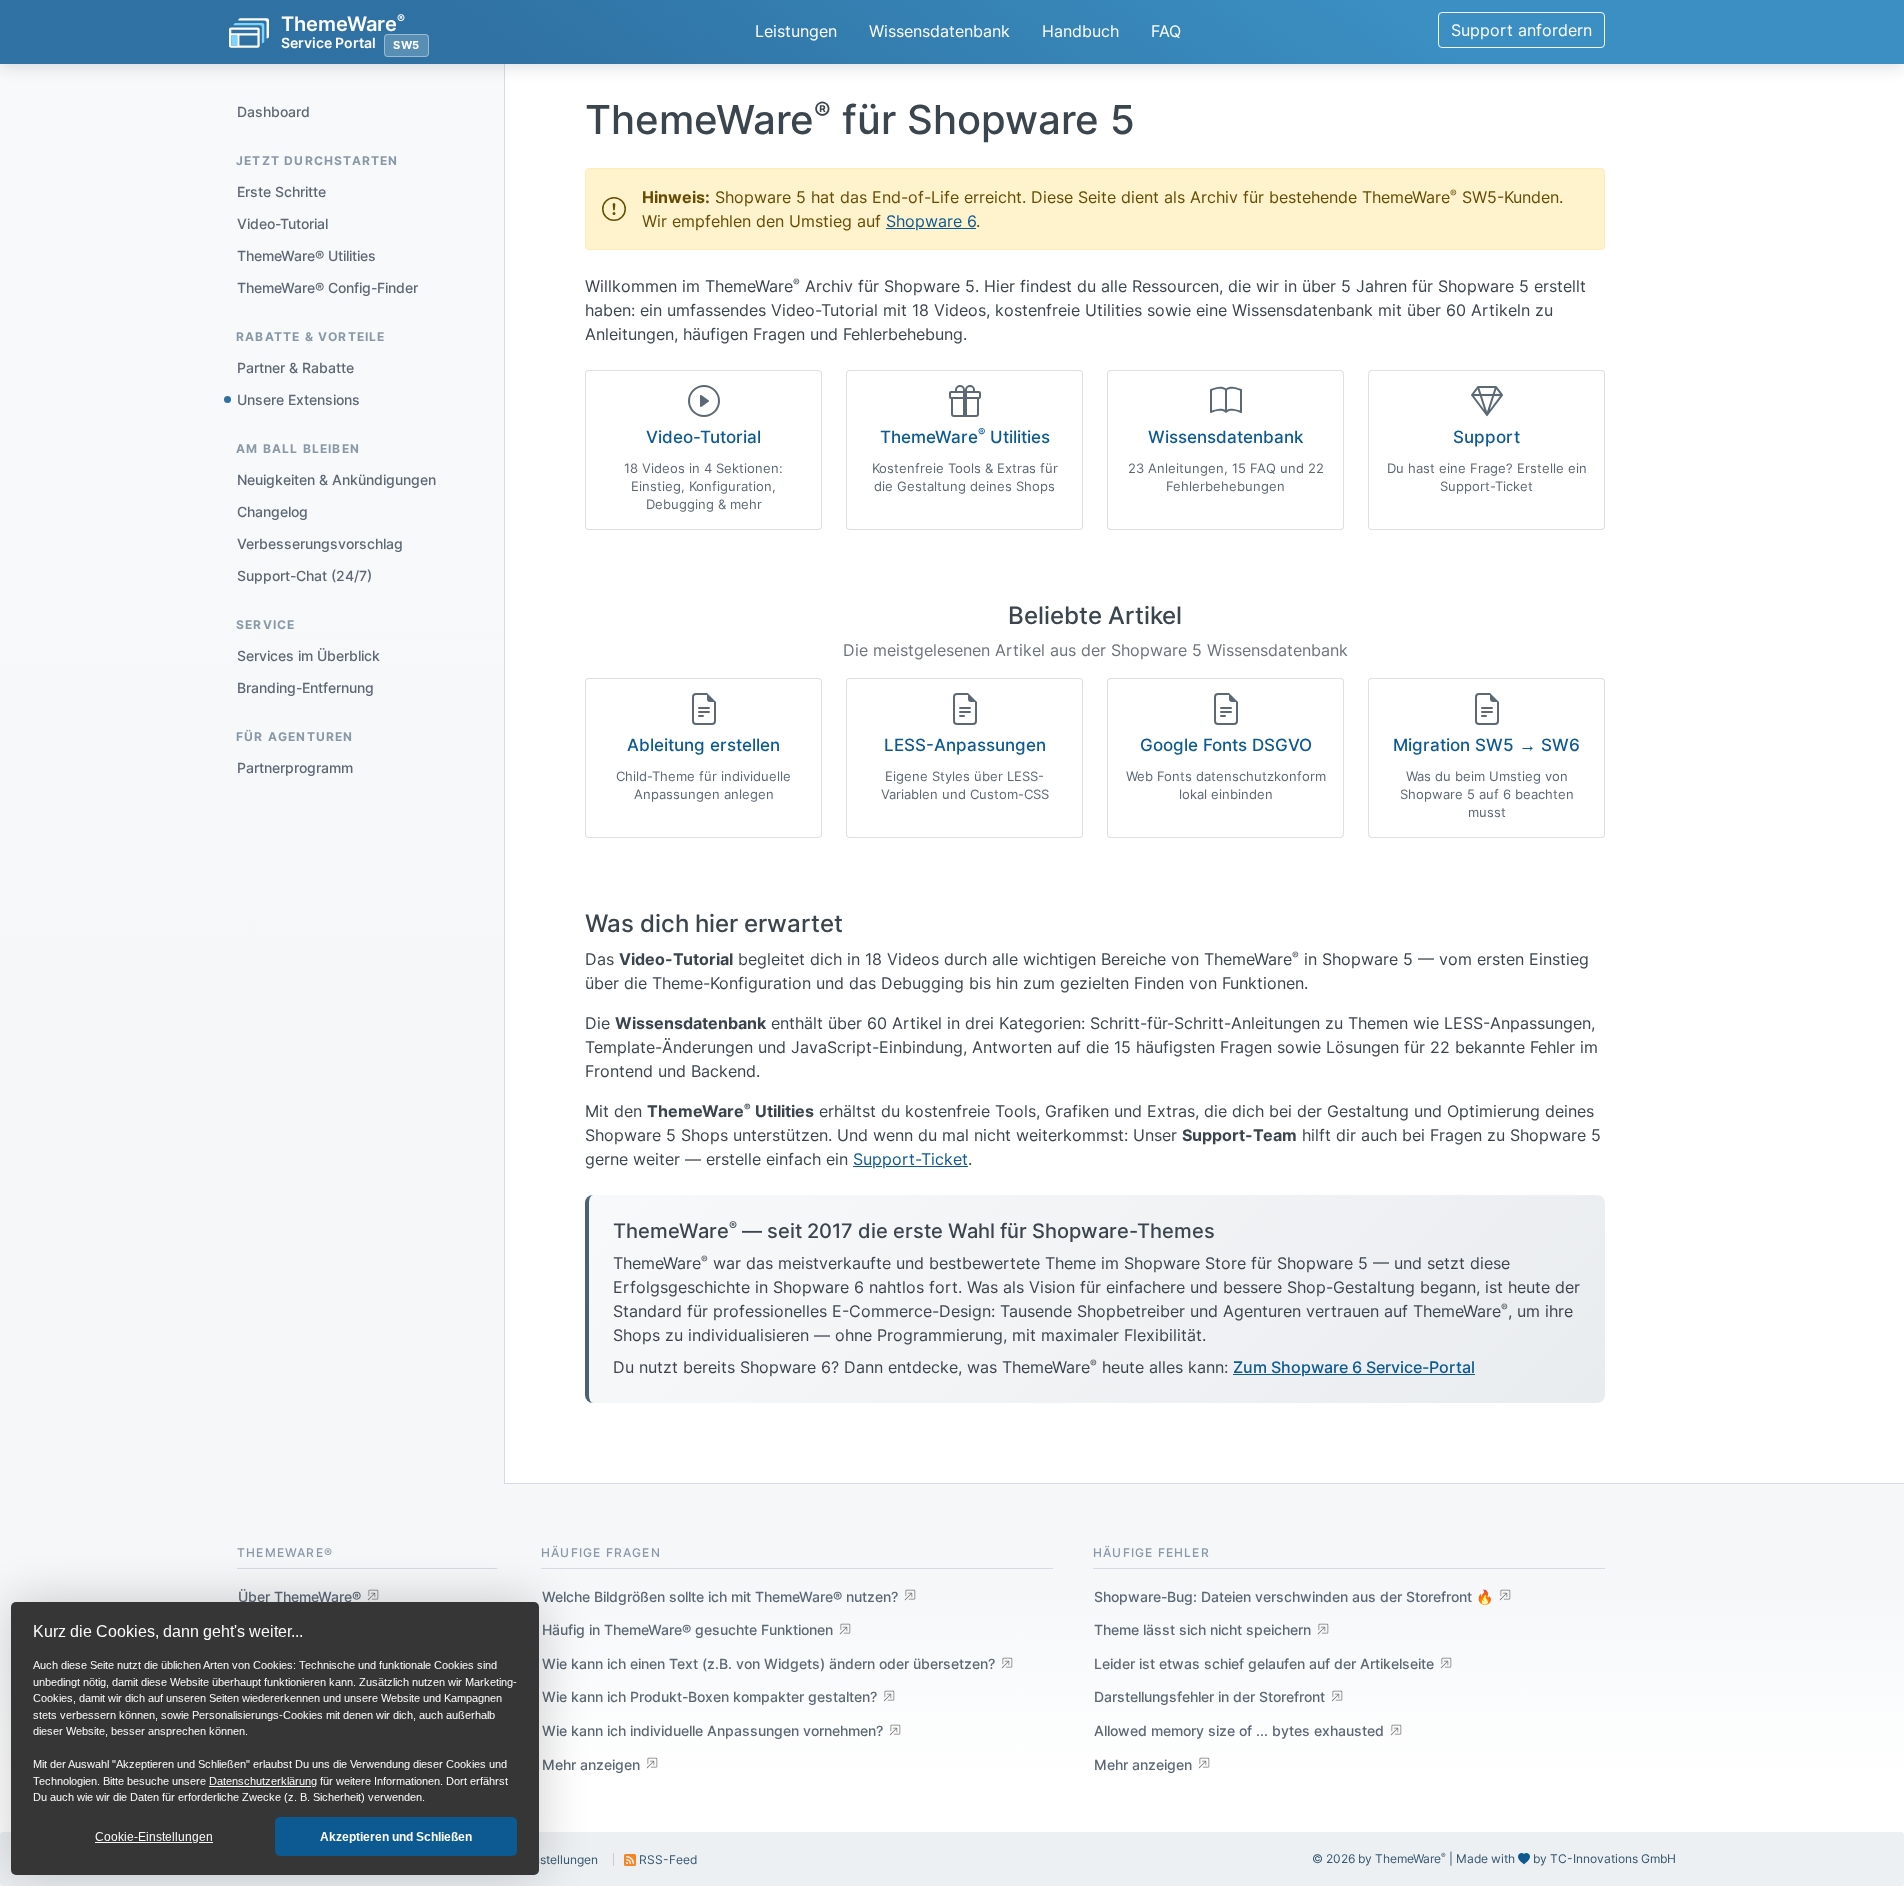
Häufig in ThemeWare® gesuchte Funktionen (687, 1629)
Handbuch (1080, 31)
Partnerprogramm (295, 767)
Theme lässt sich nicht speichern (1202, 1629)
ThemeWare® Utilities (306, 255)
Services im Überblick (308, 655)
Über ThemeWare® (299, 1596)
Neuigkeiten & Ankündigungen (336, 479)
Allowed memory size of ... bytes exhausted (1239, 1730)
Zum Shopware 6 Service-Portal (1354, 1367)
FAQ (1166, 31)
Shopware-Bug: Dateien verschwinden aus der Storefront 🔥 (1293, 1596)
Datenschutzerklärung (263, 1781)
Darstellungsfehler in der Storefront (1209, 1696)
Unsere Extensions (298, 399)
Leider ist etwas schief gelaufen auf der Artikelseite (1264, 1663)
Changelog (272, 511)
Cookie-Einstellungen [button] (154, 1837)
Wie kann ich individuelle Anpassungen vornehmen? (712, 1730)
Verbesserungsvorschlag (320, 543)
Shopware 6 (931, 221)
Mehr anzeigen (591, 1764)
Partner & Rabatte (295, 367)
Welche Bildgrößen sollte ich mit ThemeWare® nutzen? (720, 1596)
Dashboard (273, 111)
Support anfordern (1521, 30)
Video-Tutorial (282, 223)
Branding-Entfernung (305, 687)
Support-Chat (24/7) (304, 575)
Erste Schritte (281, 191)
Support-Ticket (910, 1159)
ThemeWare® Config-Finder (327, 287)
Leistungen (796, 31)
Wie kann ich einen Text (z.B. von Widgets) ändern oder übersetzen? (768, 1663)
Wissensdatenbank (939, 31)
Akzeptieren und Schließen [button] (396, 1837)
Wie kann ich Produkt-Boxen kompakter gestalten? (709, 1696)
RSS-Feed (666, 1859)
